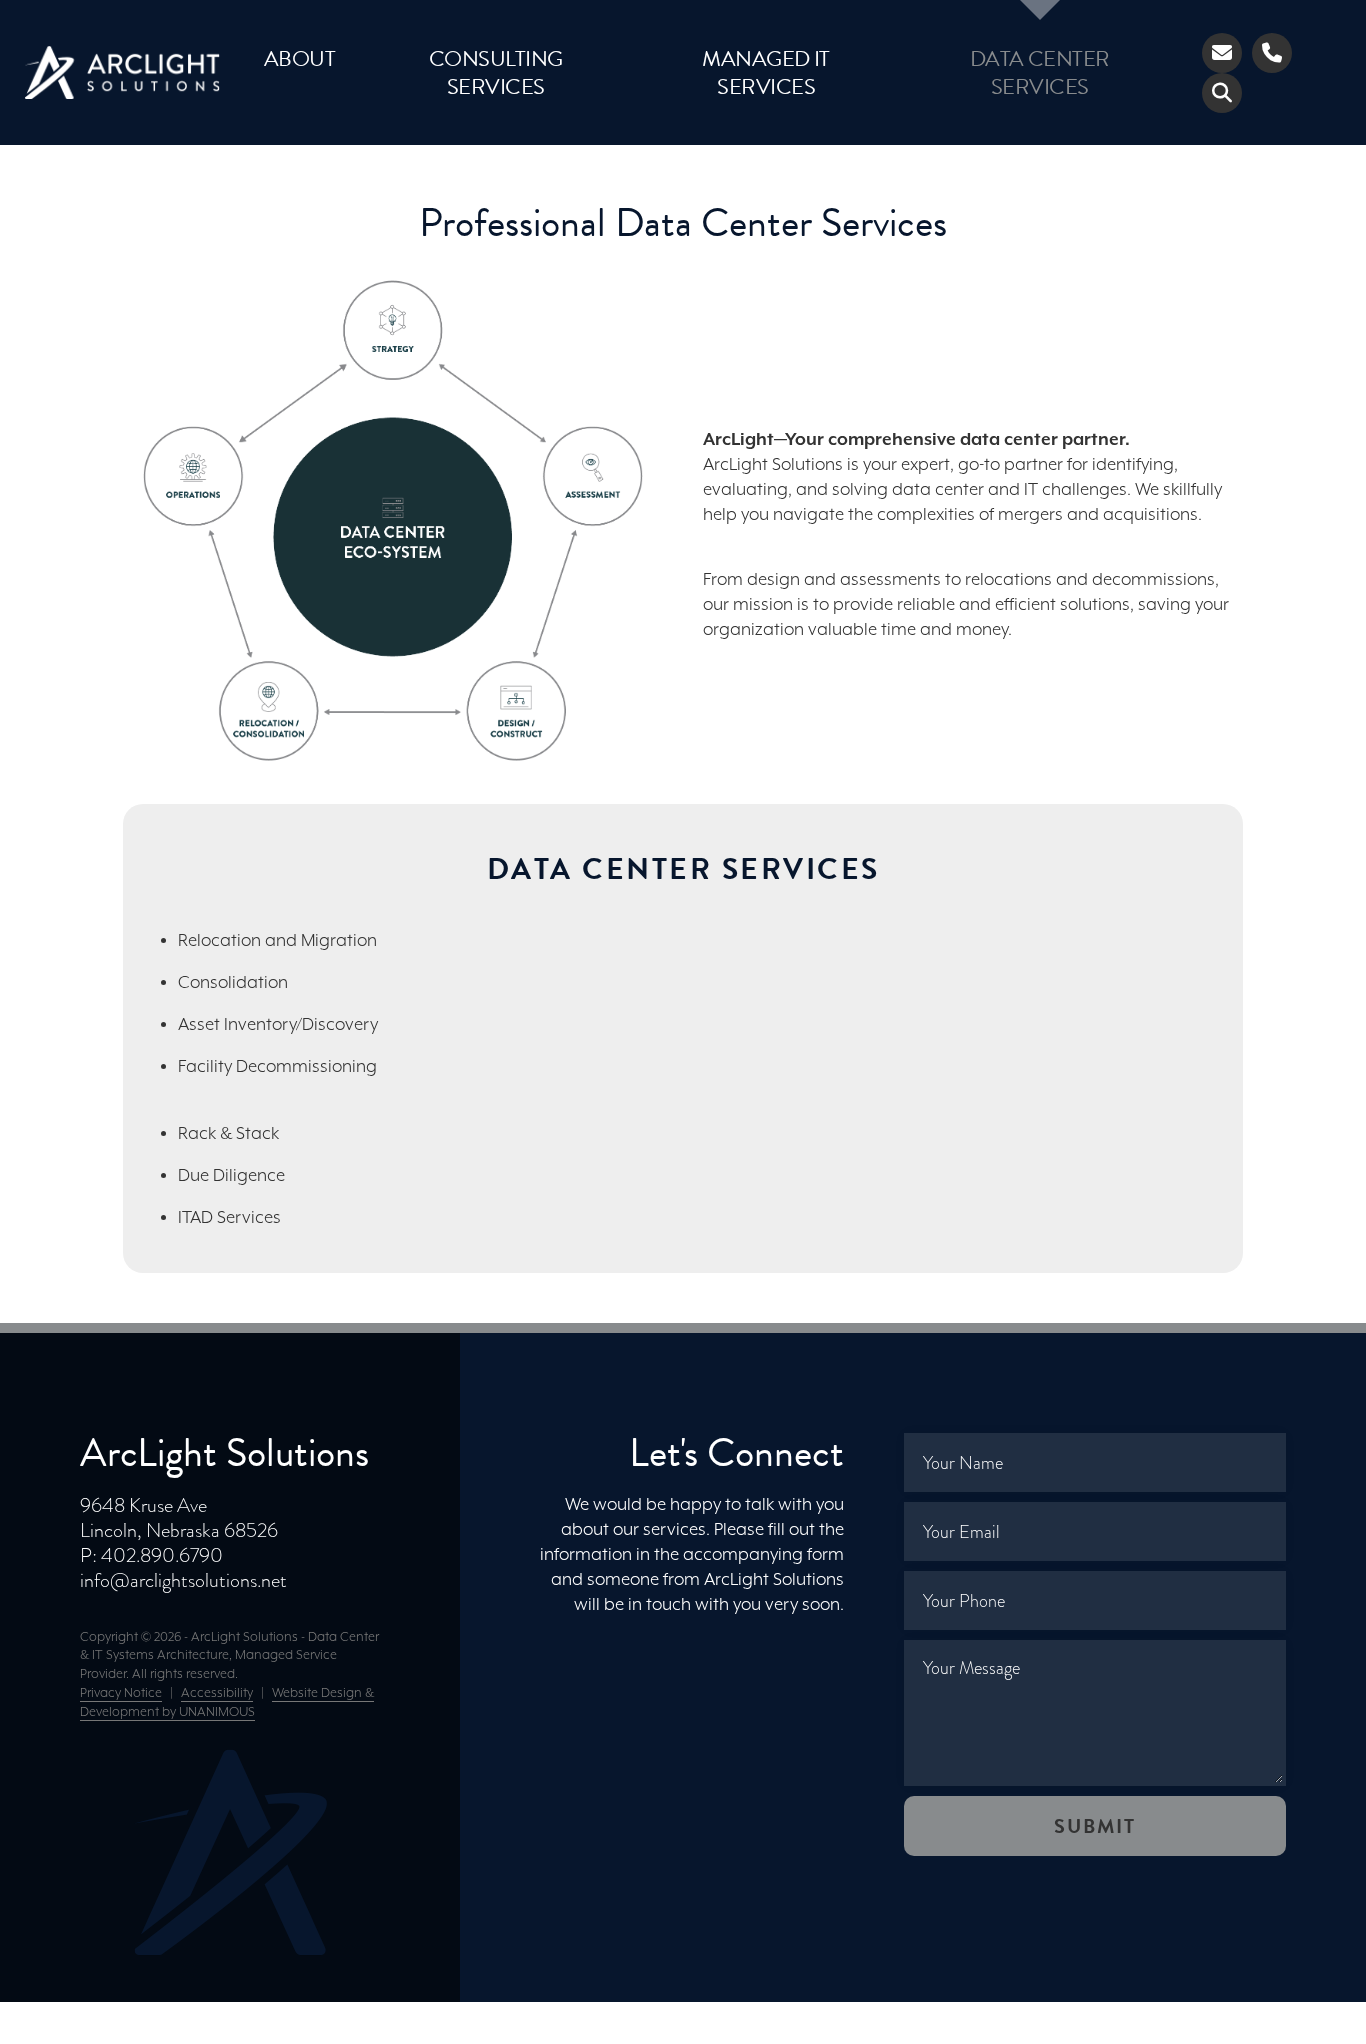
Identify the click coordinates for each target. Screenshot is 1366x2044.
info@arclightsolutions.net (183, 1580)
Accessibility (217, 1693)
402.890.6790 (162, 1555)
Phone (1272, 53)
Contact (1222, 53)
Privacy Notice (121, 1693)
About (299, 58)
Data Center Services (1040, 72)
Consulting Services (496, 72)
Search (1222, 93)
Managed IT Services (766, 72)
